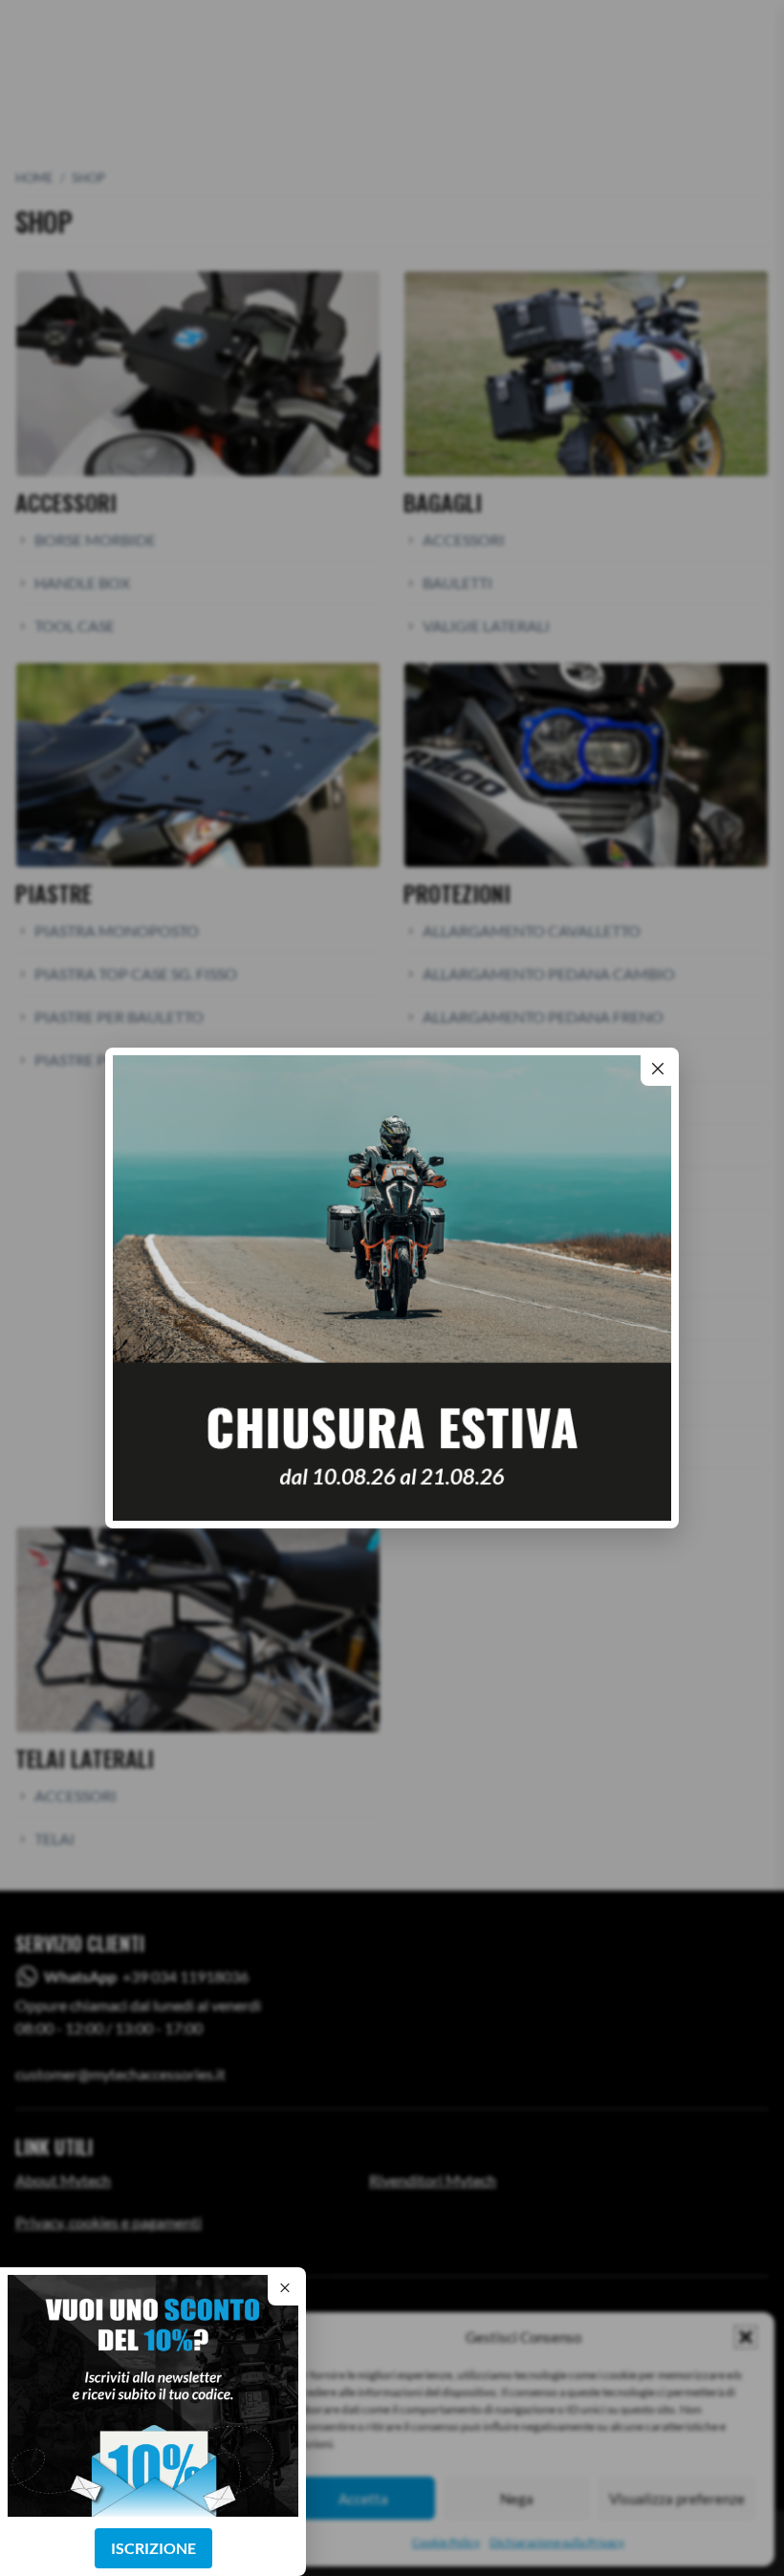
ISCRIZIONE (153, 2548)
